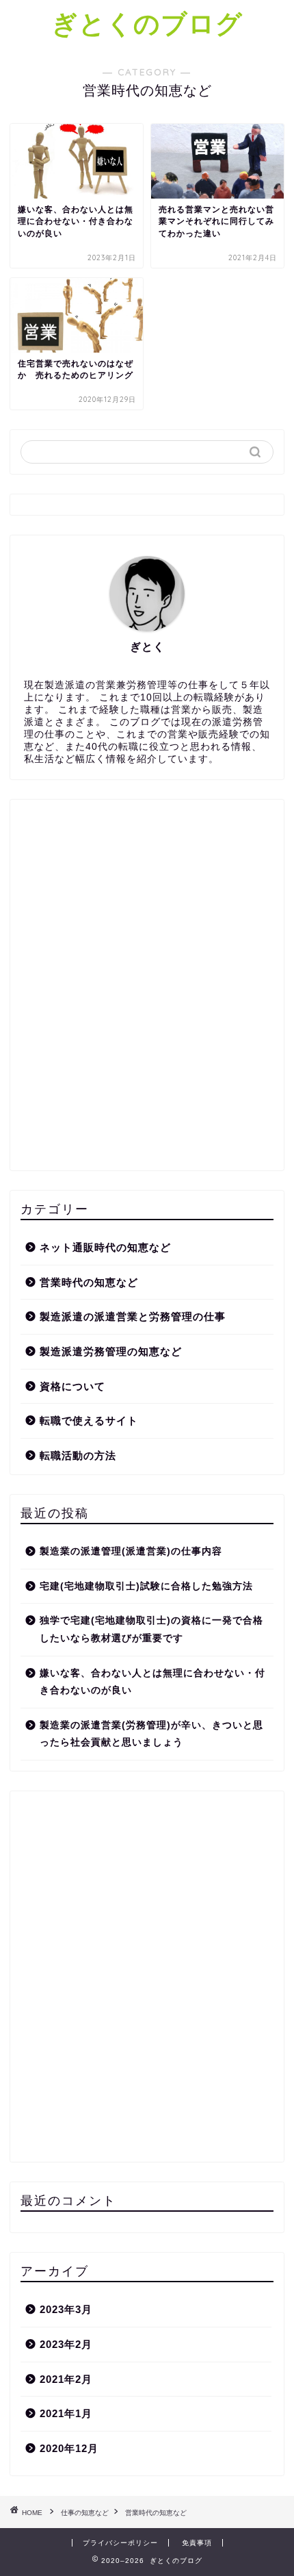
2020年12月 (69, 2448)
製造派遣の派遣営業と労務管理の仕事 (133, 1316)
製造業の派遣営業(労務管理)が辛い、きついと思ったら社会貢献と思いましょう (151, 1734)
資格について (72, 1386)
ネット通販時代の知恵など (105, 1247)
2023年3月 (66, 2309)
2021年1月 (66, 2413)
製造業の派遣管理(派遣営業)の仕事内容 (131, 1551)
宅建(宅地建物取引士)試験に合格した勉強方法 (146, 1586)
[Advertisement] (147, 991)
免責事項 (197, 2543)
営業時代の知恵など (89, 1282)
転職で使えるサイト (89, 1420)
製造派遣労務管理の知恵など (111, 1351)
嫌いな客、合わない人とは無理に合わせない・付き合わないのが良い (152, 1682)
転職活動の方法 (78, 1455)
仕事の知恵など (85, 2513)
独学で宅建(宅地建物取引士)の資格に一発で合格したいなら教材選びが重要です (151, 1629)
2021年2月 (66, 2379)
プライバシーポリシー (120, 2543)
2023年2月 (66, 2344)
